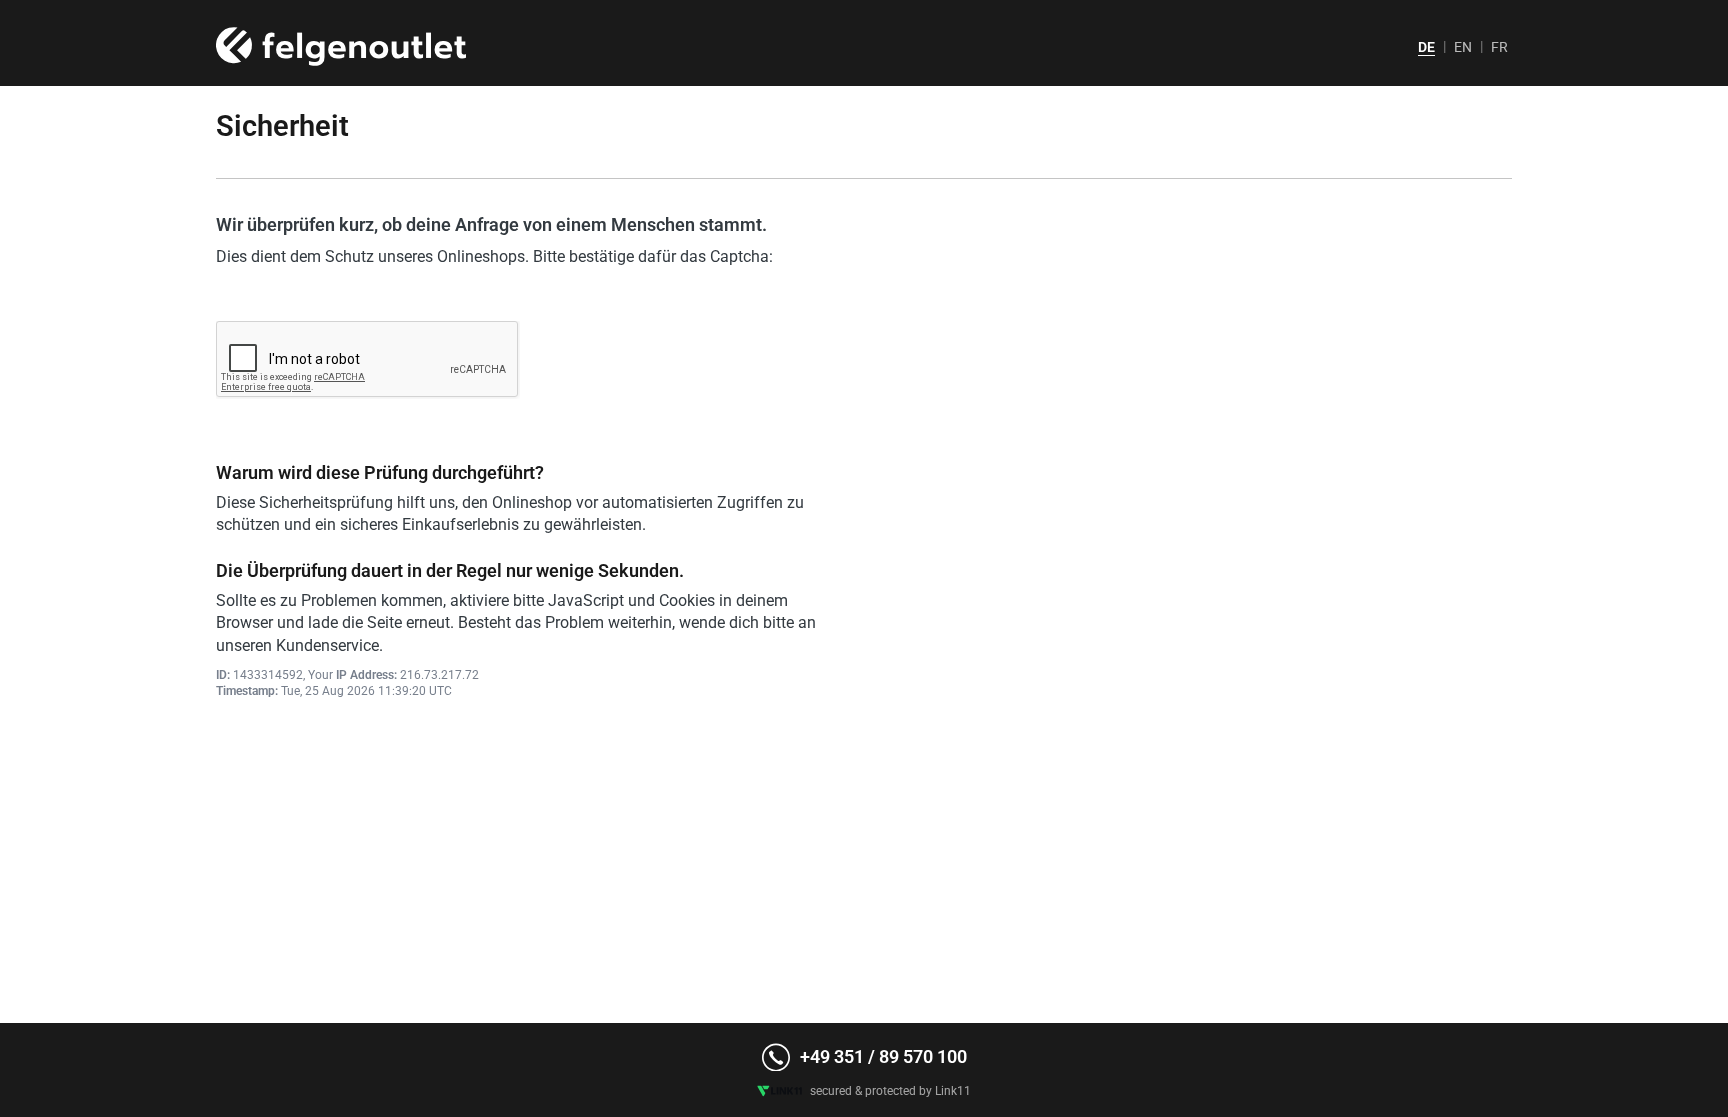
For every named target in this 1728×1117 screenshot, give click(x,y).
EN (1463, 47)
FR (1499, 47)
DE (1426, 47)
